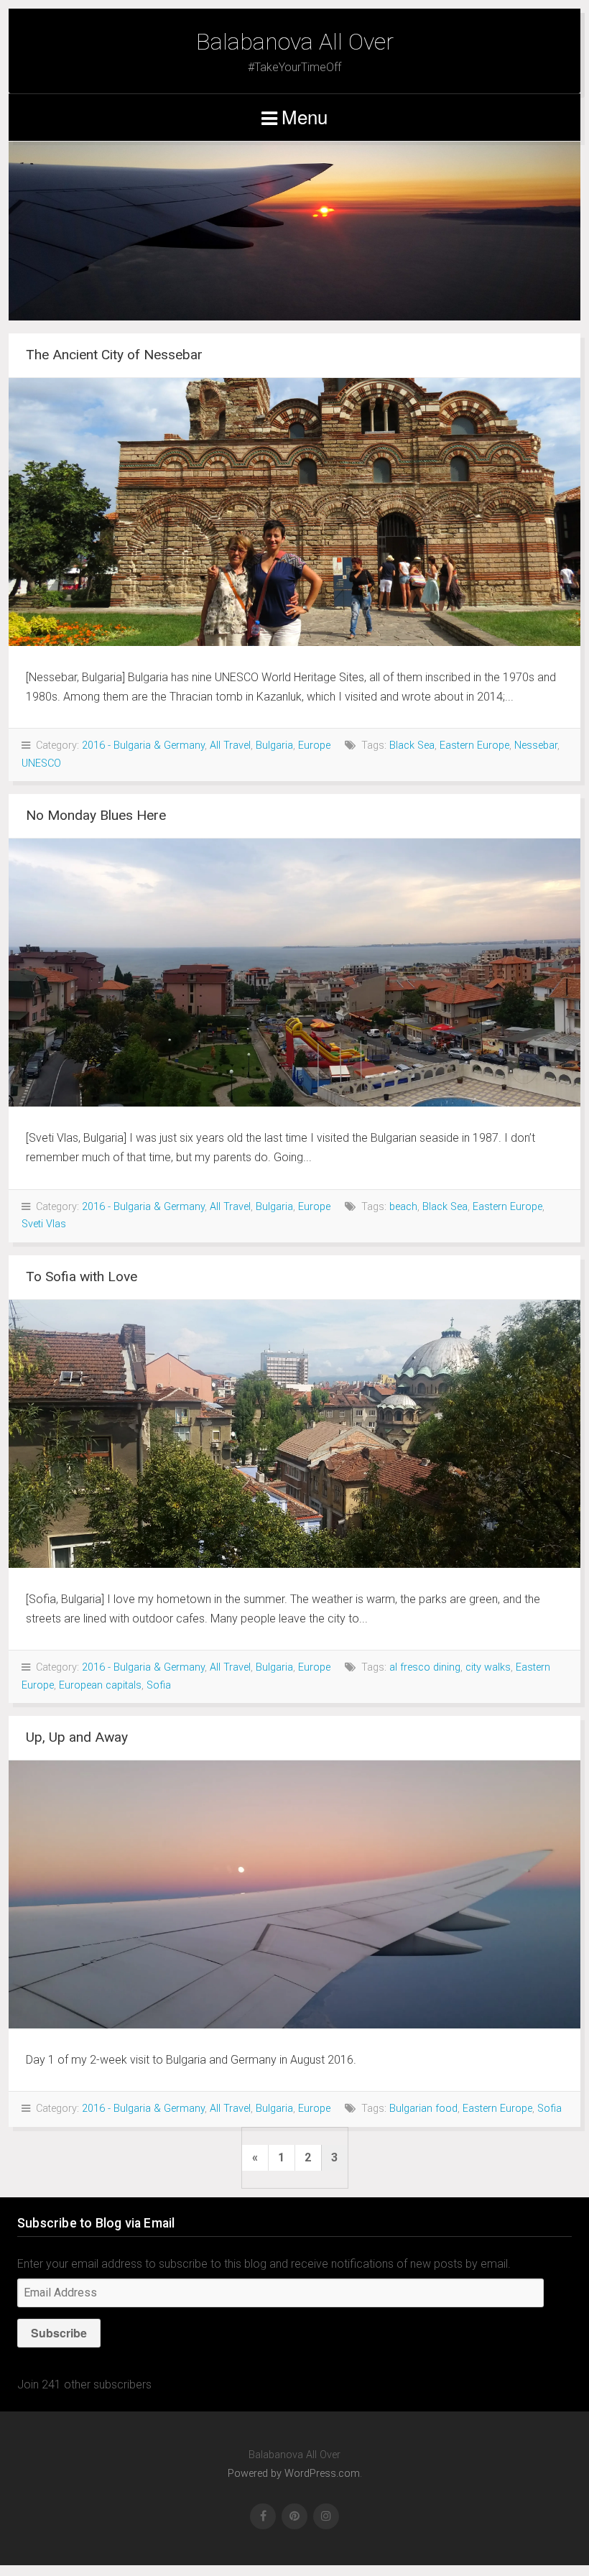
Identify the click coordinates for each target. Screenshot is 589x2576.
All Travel (230, 745)
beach (403, 1207)
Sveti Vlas (44, 1224)
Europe (314, 745)
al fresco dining (425, 1667)
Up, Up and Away (77, 1737)
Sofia (159, 1685)
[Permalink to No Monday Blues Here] (294, 973)
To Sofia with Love (82, 1277)
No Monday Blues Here (96, 815)
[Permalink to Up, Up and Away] (294, 1894)
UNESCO (41, 763)
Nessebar (536, 745)
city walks (488, 1667)
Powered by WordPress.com (294, 2474)
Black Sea (412, 745)
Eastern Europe (474, 745)
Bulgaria (274, 745)
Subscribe (59, 2333)
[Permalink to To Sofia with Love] (294, 1434)
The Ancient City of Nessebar (114, 355)
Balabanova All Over (295, 42)
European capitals (100, 1685)
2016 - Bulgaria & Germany (143, 745)
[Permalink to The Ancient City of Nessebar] (294, 512)
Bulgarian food (423, 2109)
